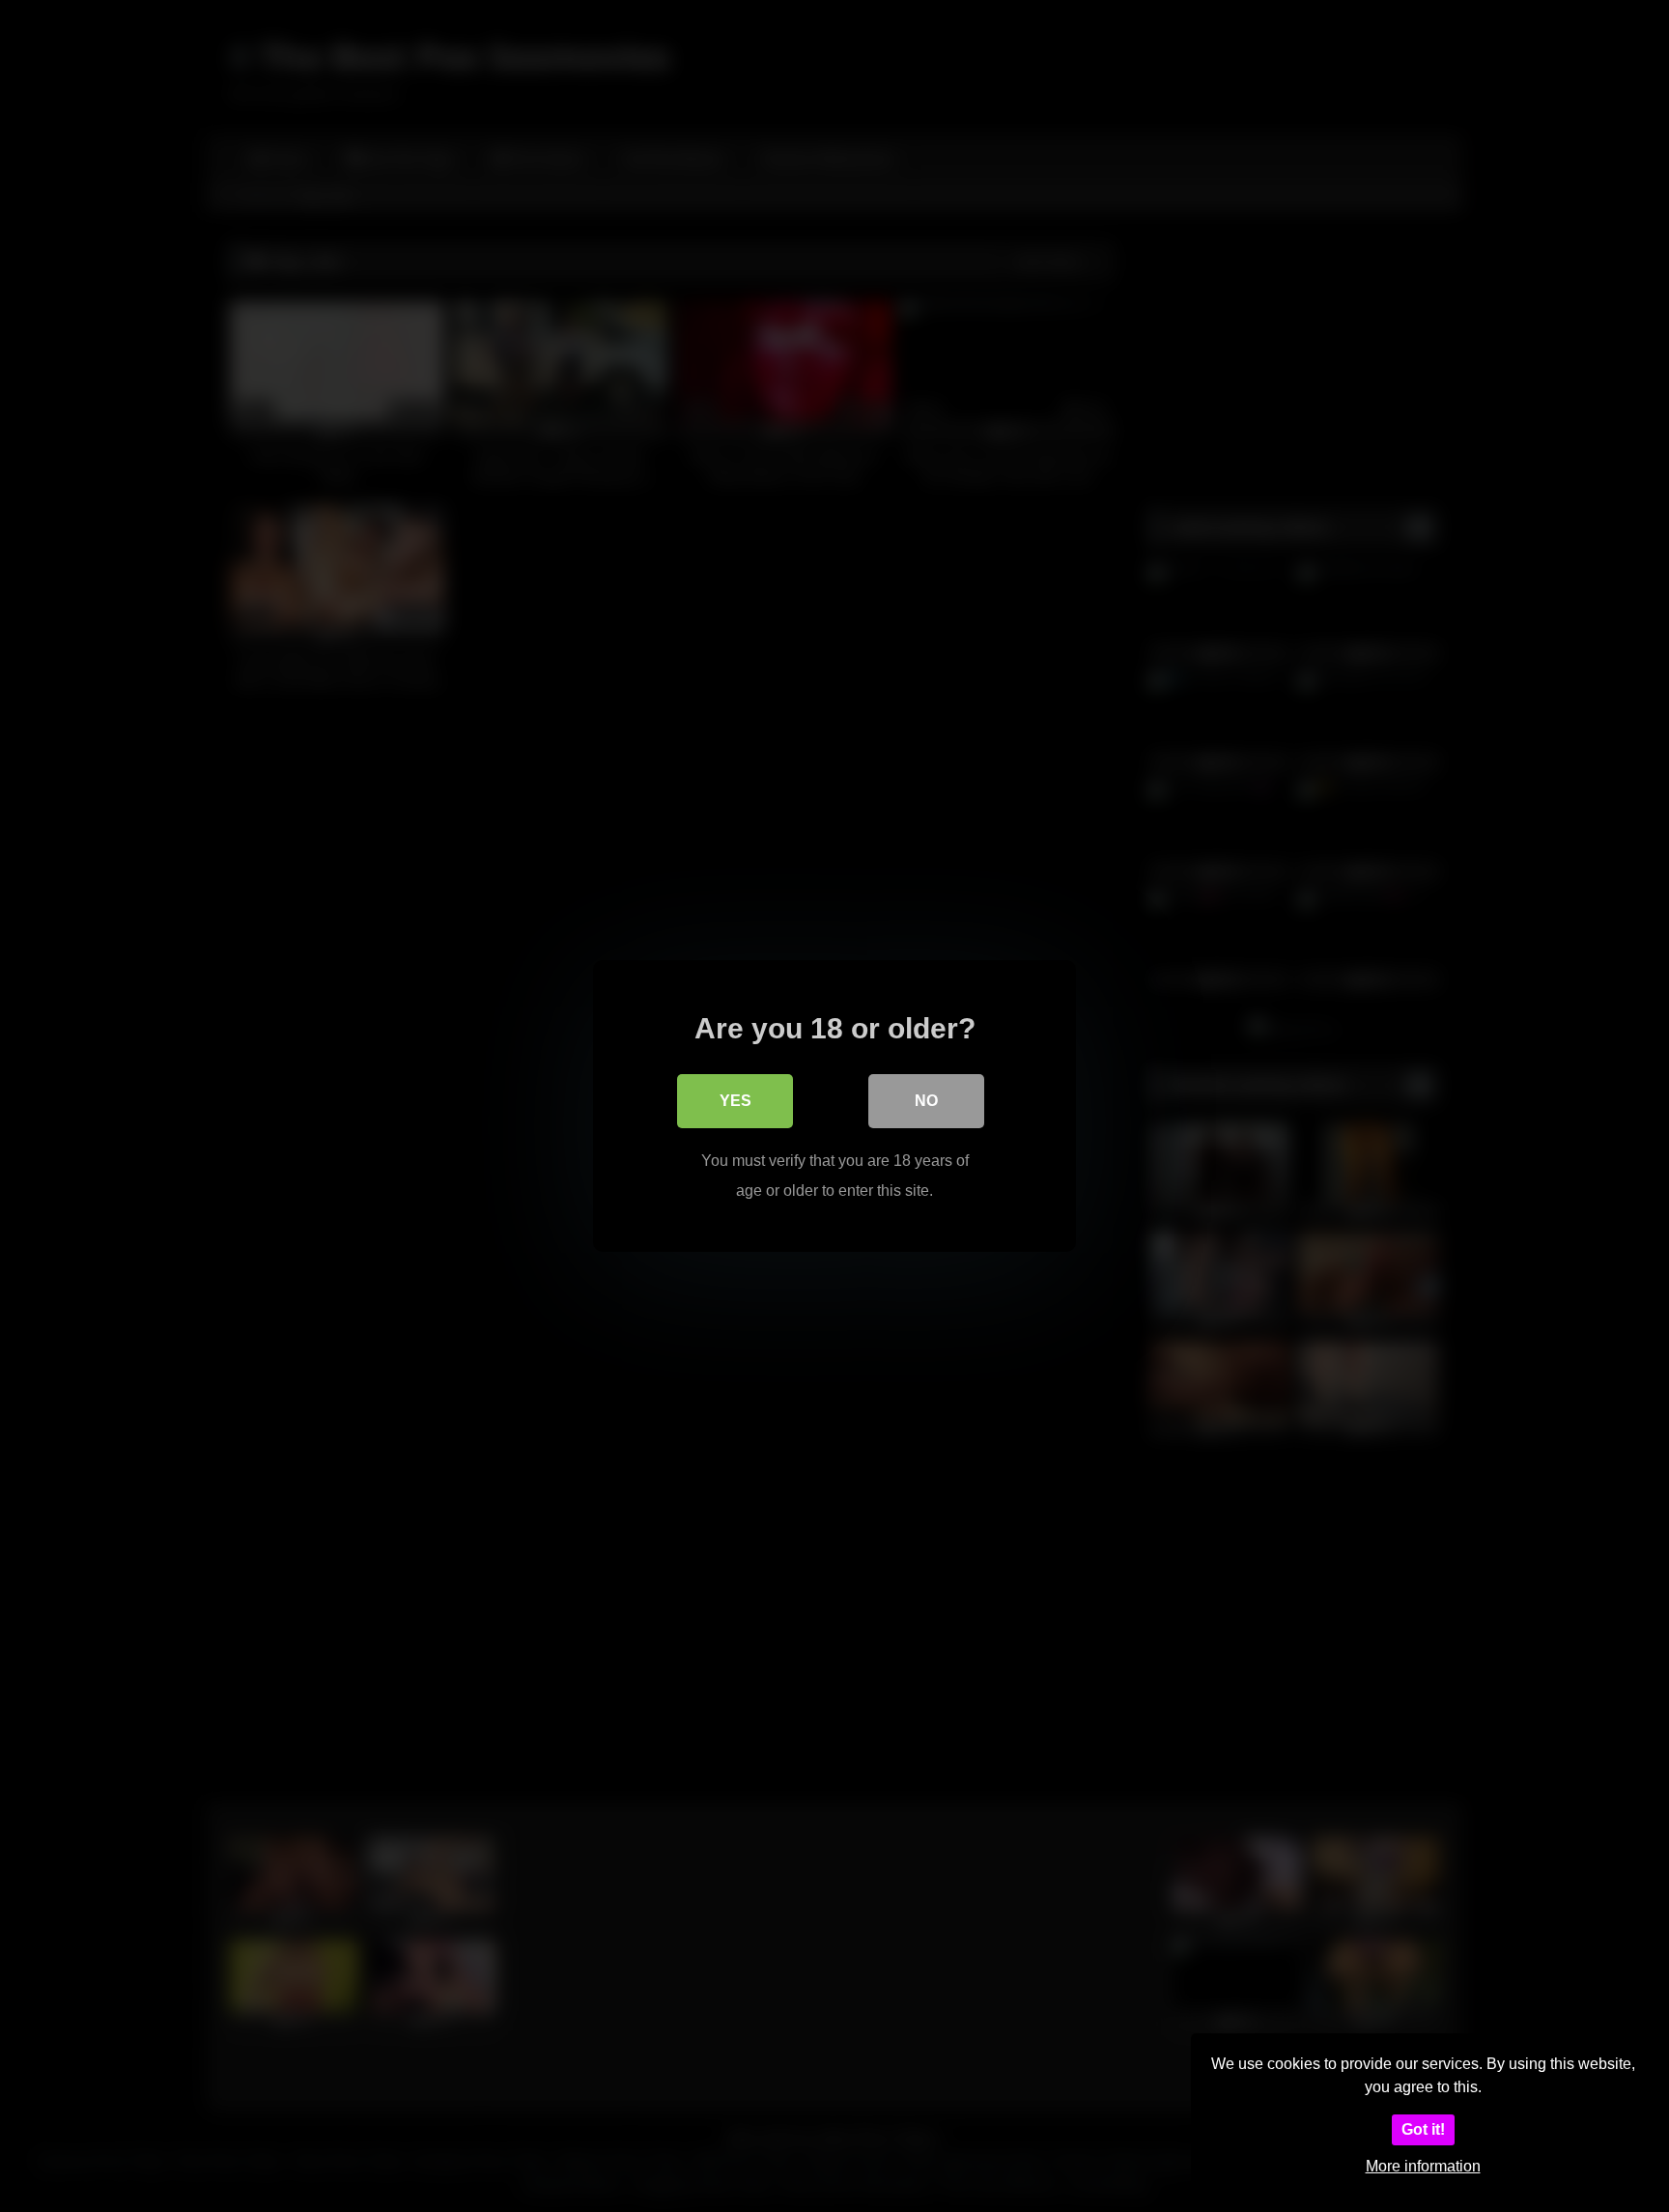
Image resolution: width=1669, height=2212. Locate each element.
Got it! (1423, 2129)
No (926, 1101)
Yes (735, 1101)
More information (1423, 2166)
